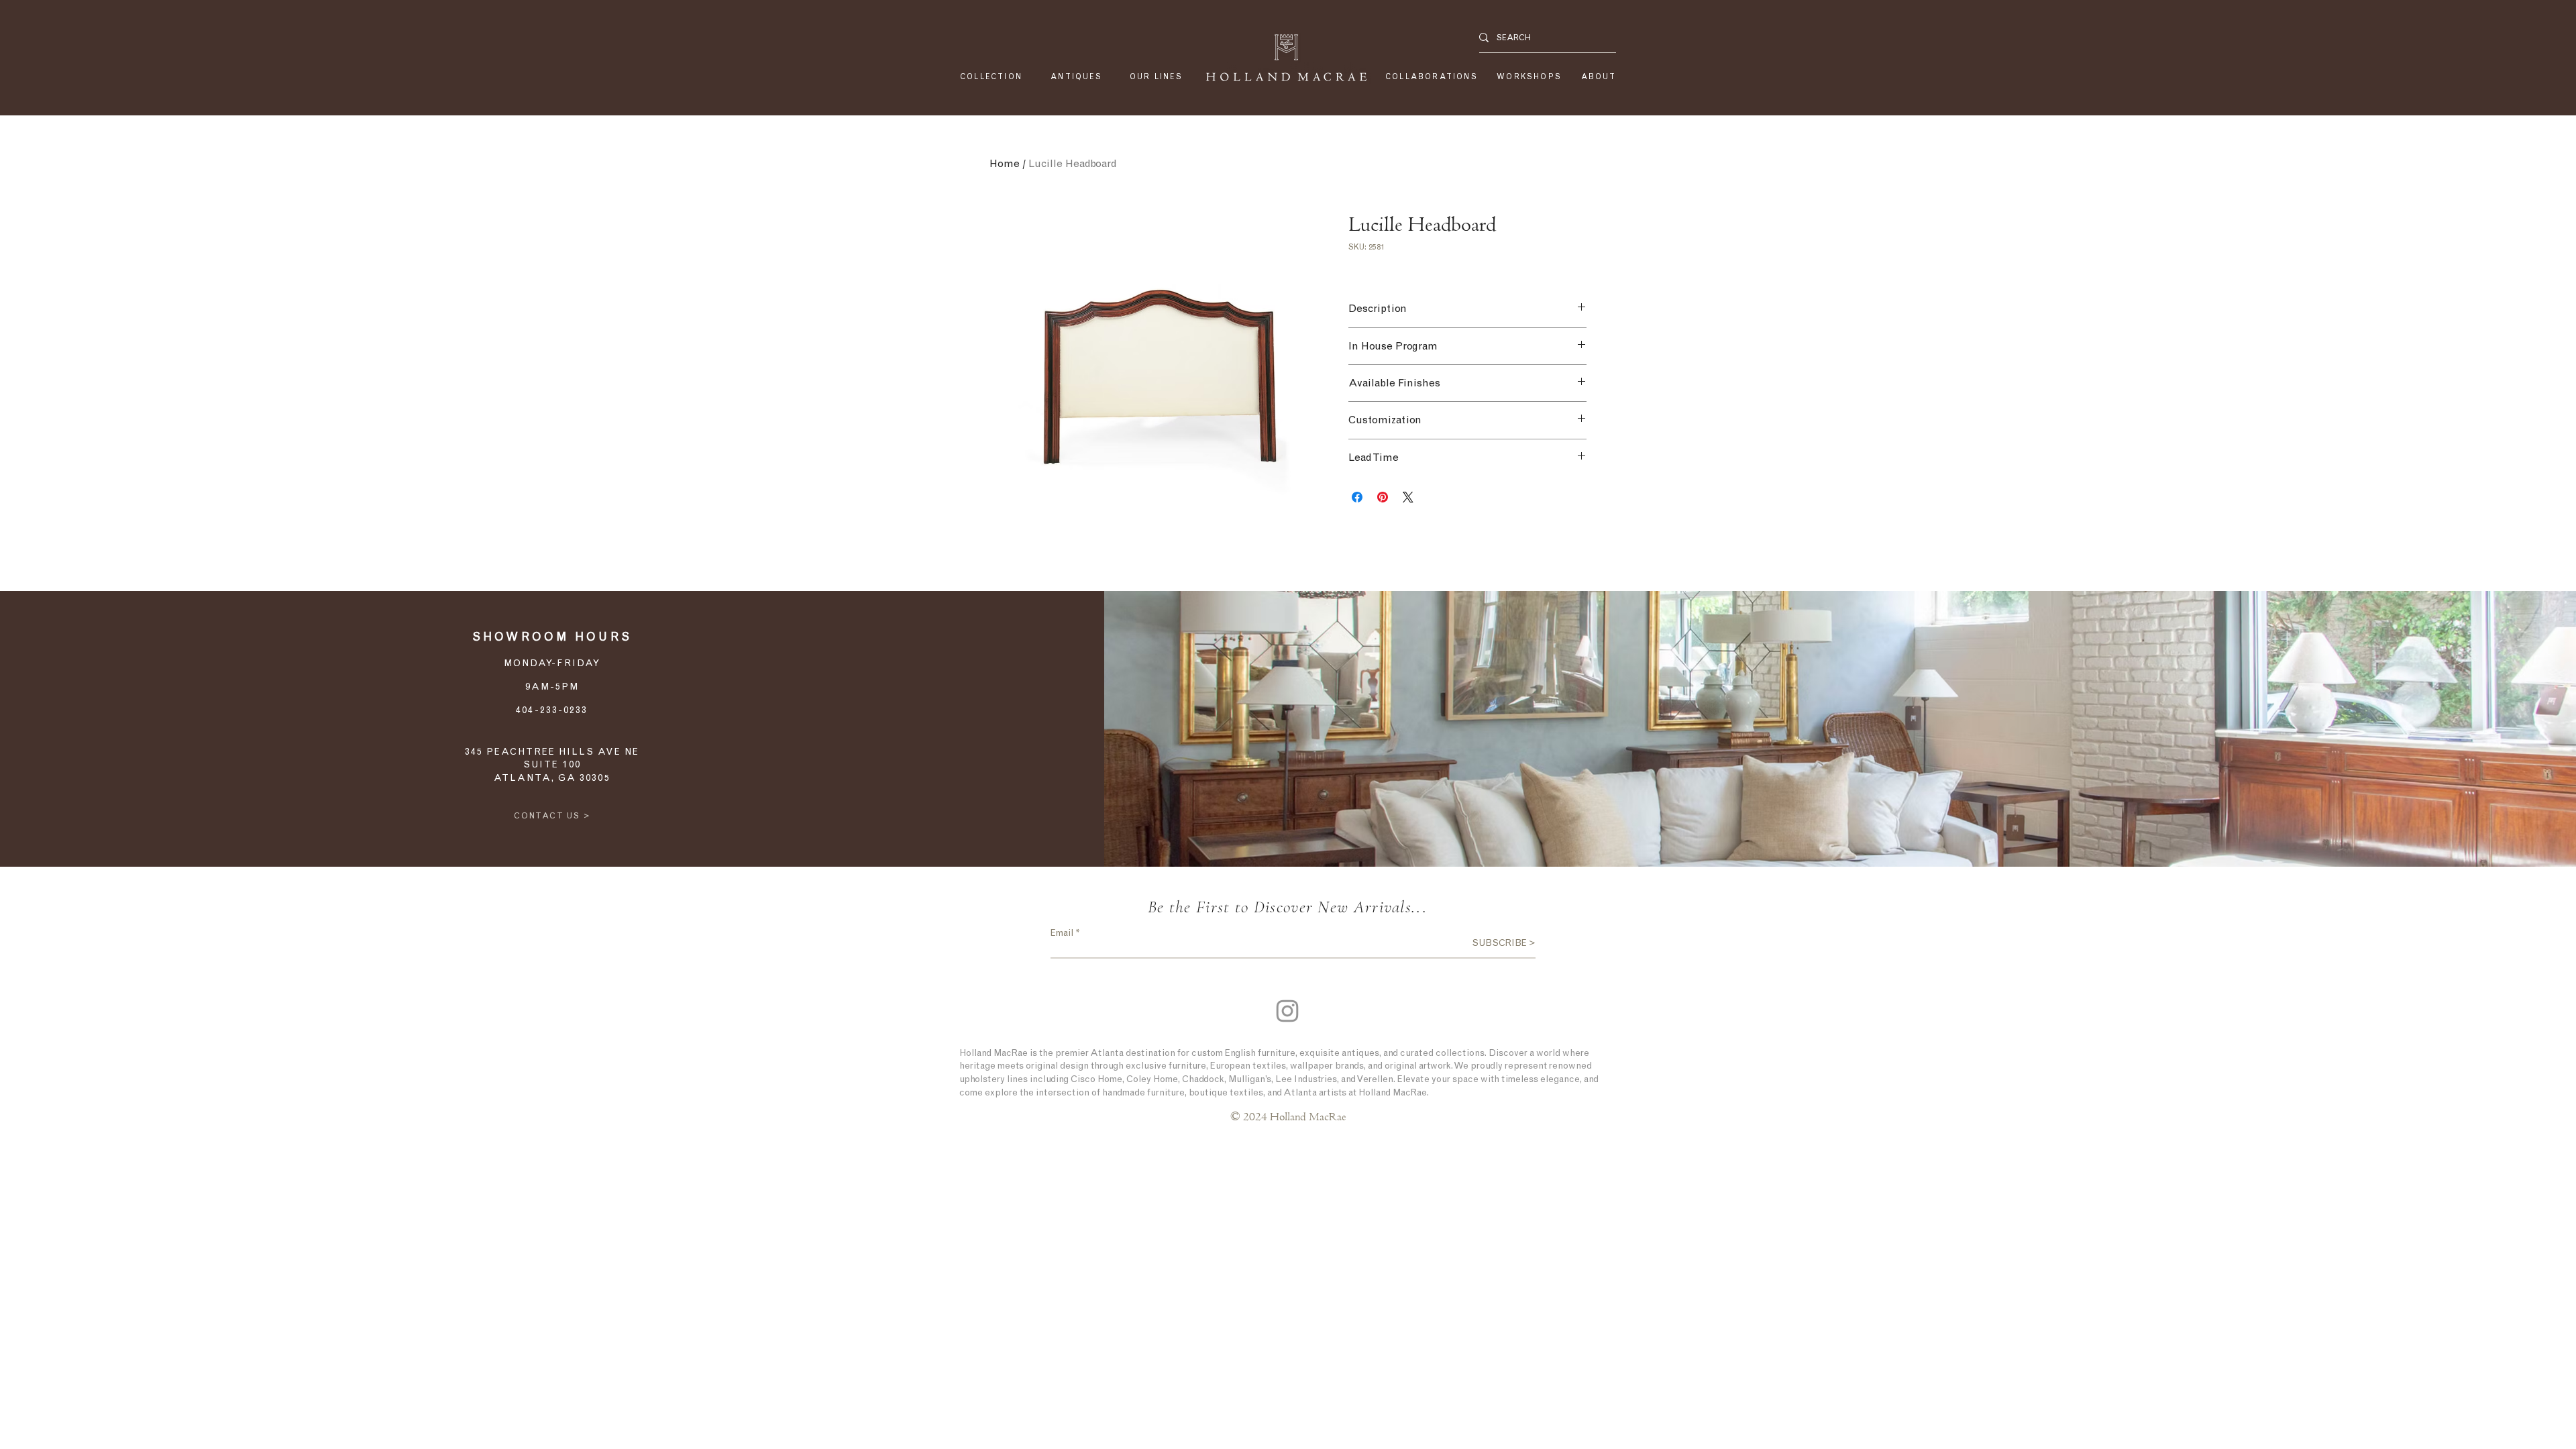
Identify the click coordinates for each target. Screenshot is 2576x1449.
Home (1005, 163)
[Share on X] (1408, 497)
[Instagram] (1287, 1011)
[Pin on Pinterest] (1383, 497)
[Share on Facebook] (1357, 497)
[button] (1156, 77)
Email (1062, 933)
